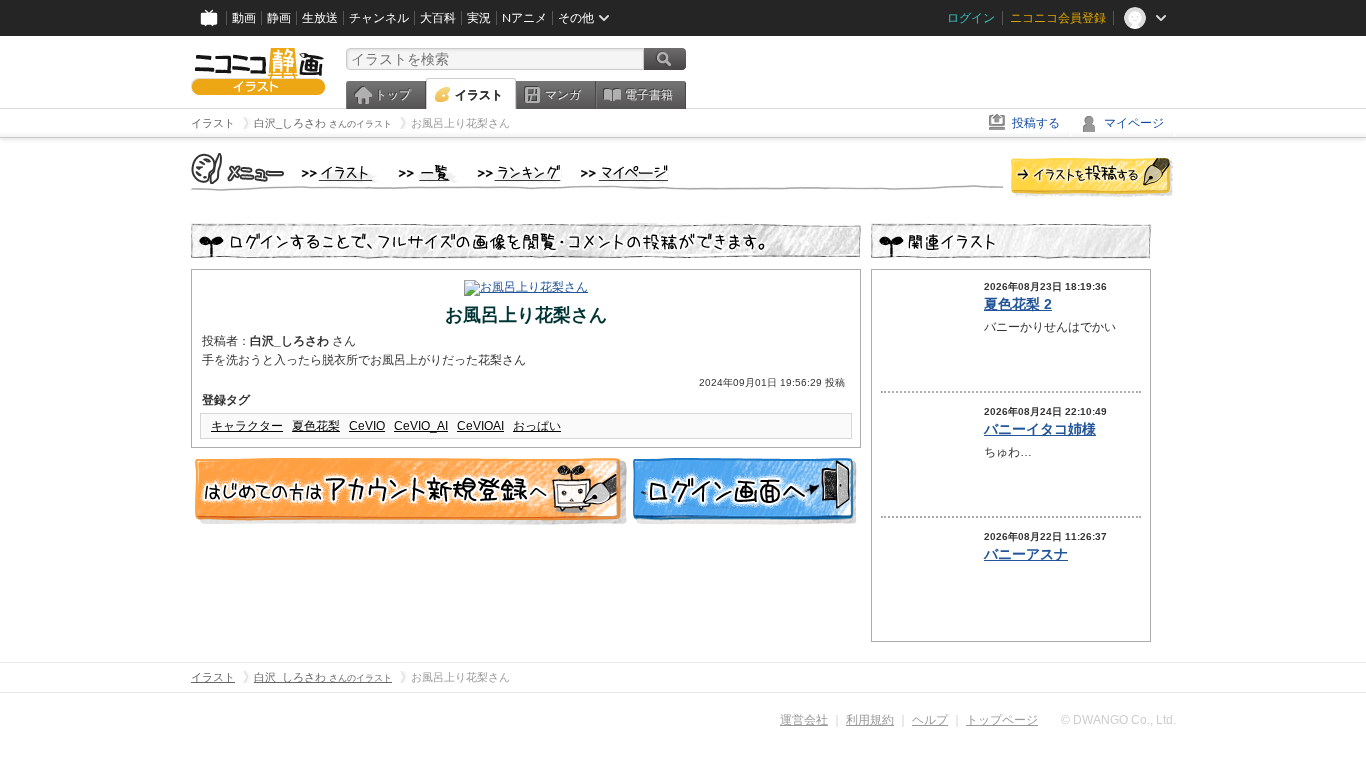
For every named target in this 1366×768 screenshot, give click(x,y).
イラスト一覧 (428, 174)
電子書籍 (649, 95)
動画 (244, 18)
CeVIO (367, 426)
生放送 (320, 18)
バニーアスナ (1026, 554)
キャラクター (247, 426)
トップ (393, 95)
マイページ (1134, 123)
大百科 (438, 18)
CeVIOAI (480, 426)
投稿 (1092, 178)
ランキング (519, 174)
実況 (479, 18)
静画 (279, 18)
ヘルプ (930, 720)
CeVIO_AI (421, 426)
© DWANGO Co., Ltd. (1118, 720)
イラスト (479, 95)
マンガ (563, 95)
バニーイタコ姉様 (1040, 429)
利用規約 (870, 720)
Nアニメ (524, 18)
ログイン (971, 18)
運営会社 (804, 720)
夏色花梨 (316, 426)
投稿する (1036, 123)
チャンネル (379, 18)
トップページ (1002, 720)
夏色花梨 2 (1018, 304)
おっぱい (537, 426)
